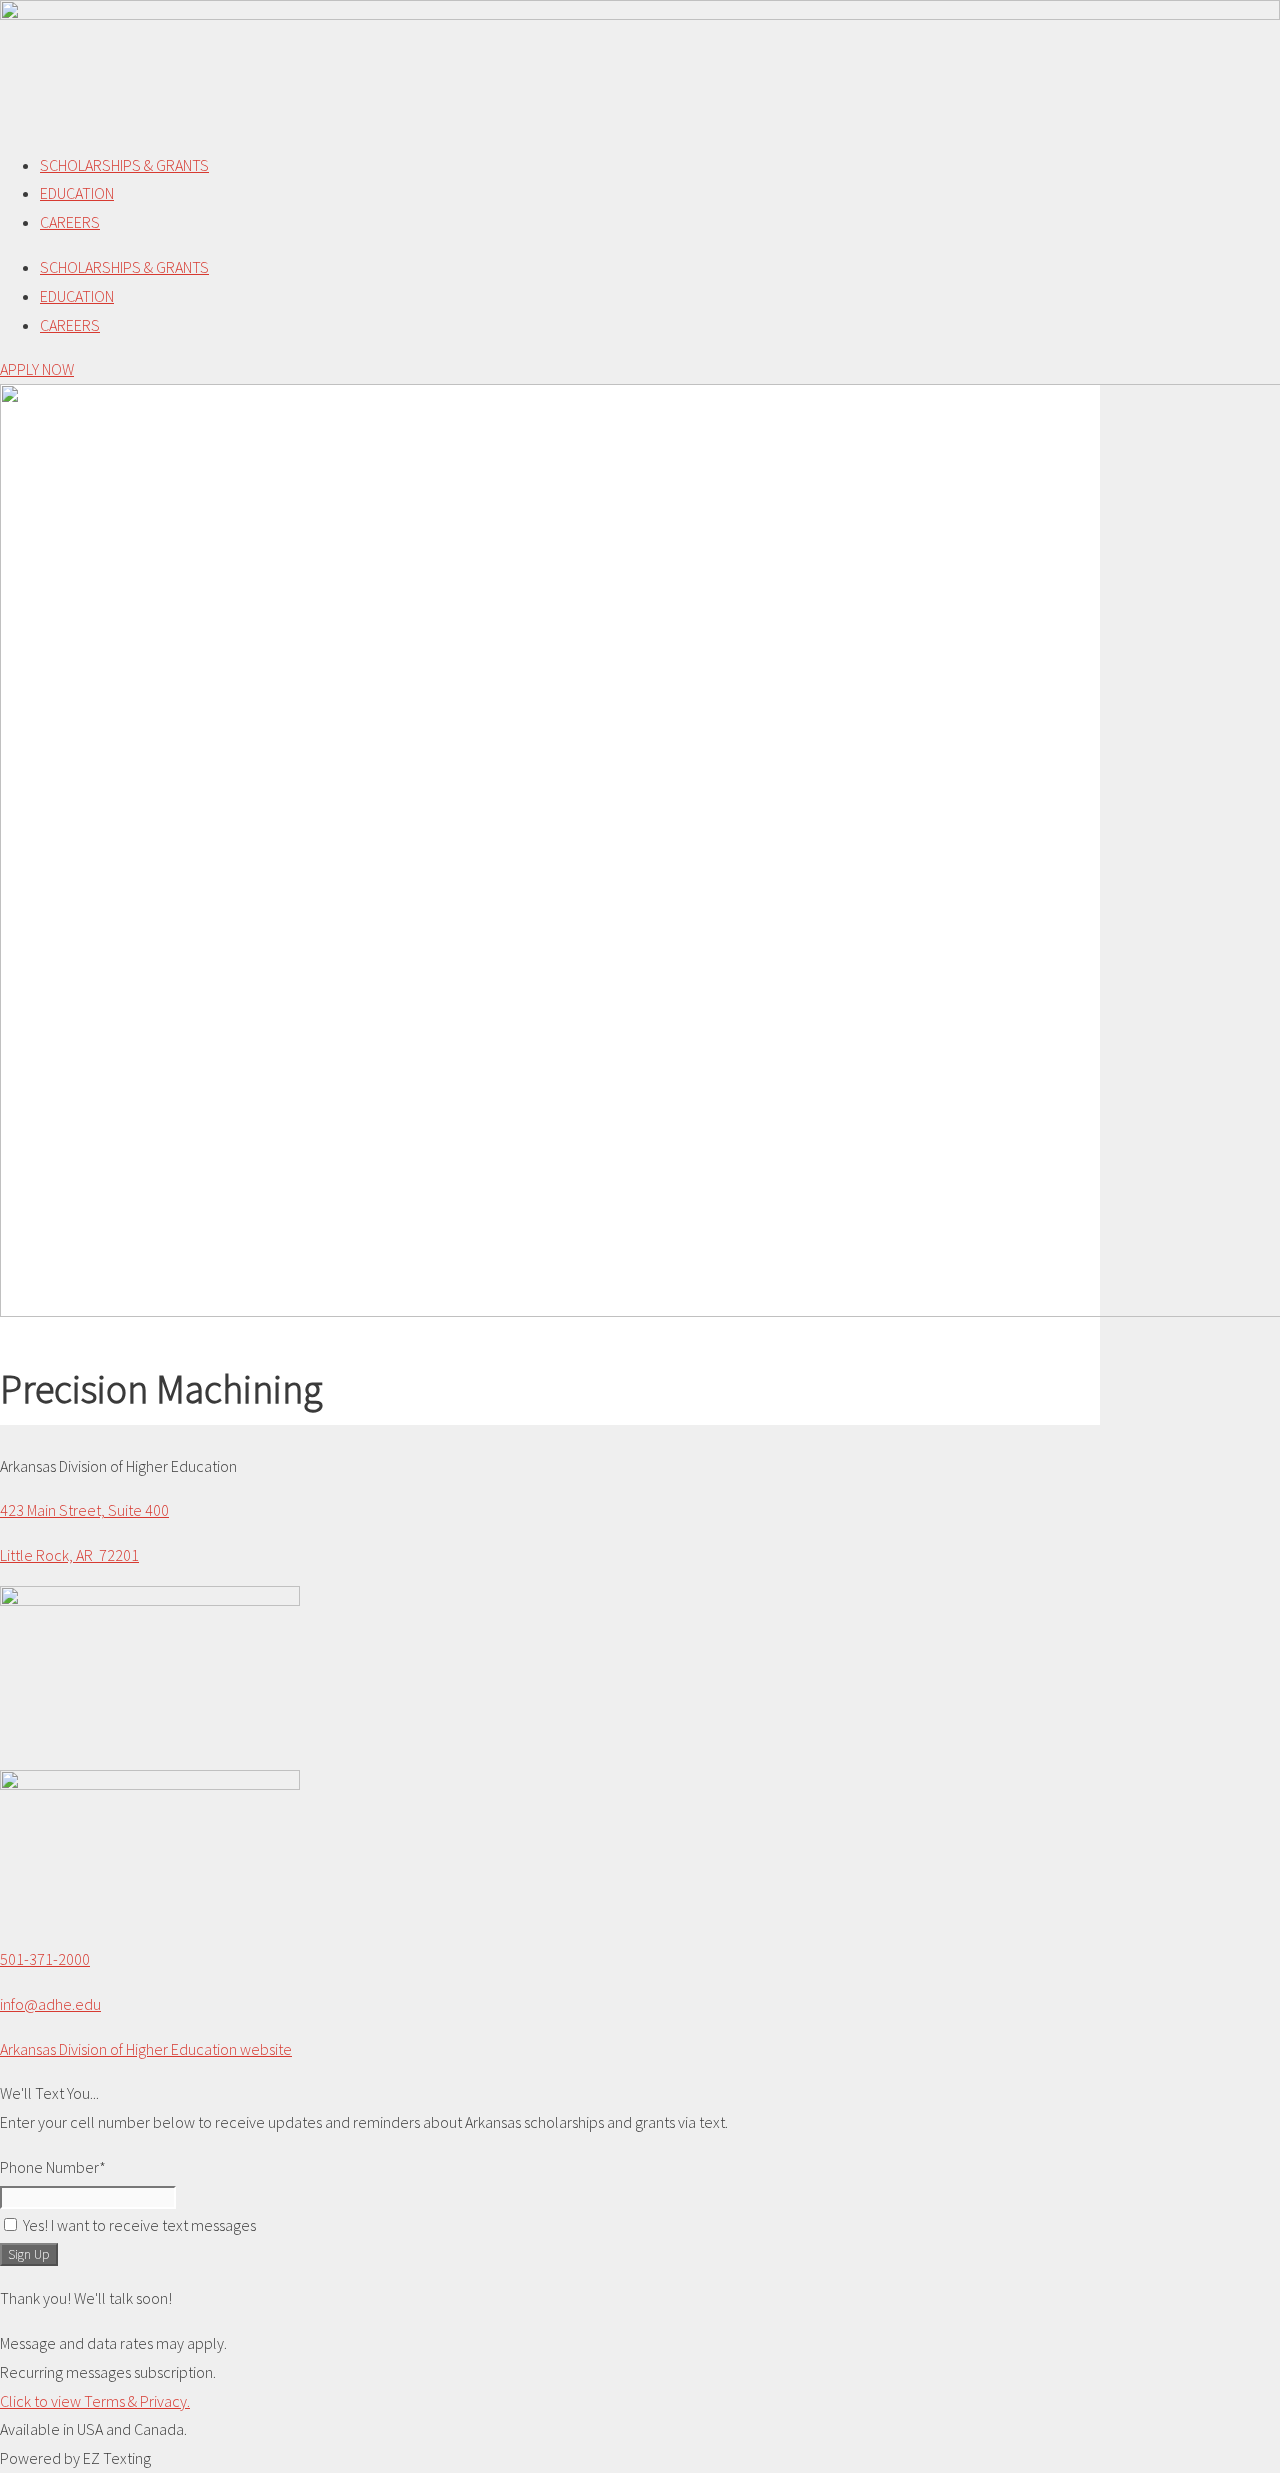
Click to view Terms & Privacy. (95, 2401)
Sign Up (29, 2254)
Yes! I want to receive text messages (139, 2225)
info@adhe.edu (50, 2004)
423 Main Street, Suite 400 (84, 1510)
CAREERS (70, 222)
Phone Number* (53, 2167)
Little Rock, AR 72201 (69, 1555)
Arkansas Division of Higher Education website (146, 2049)
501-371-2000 (45, 1959)
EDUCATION (77, 193)
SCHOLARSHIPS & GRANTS (124, 165)
